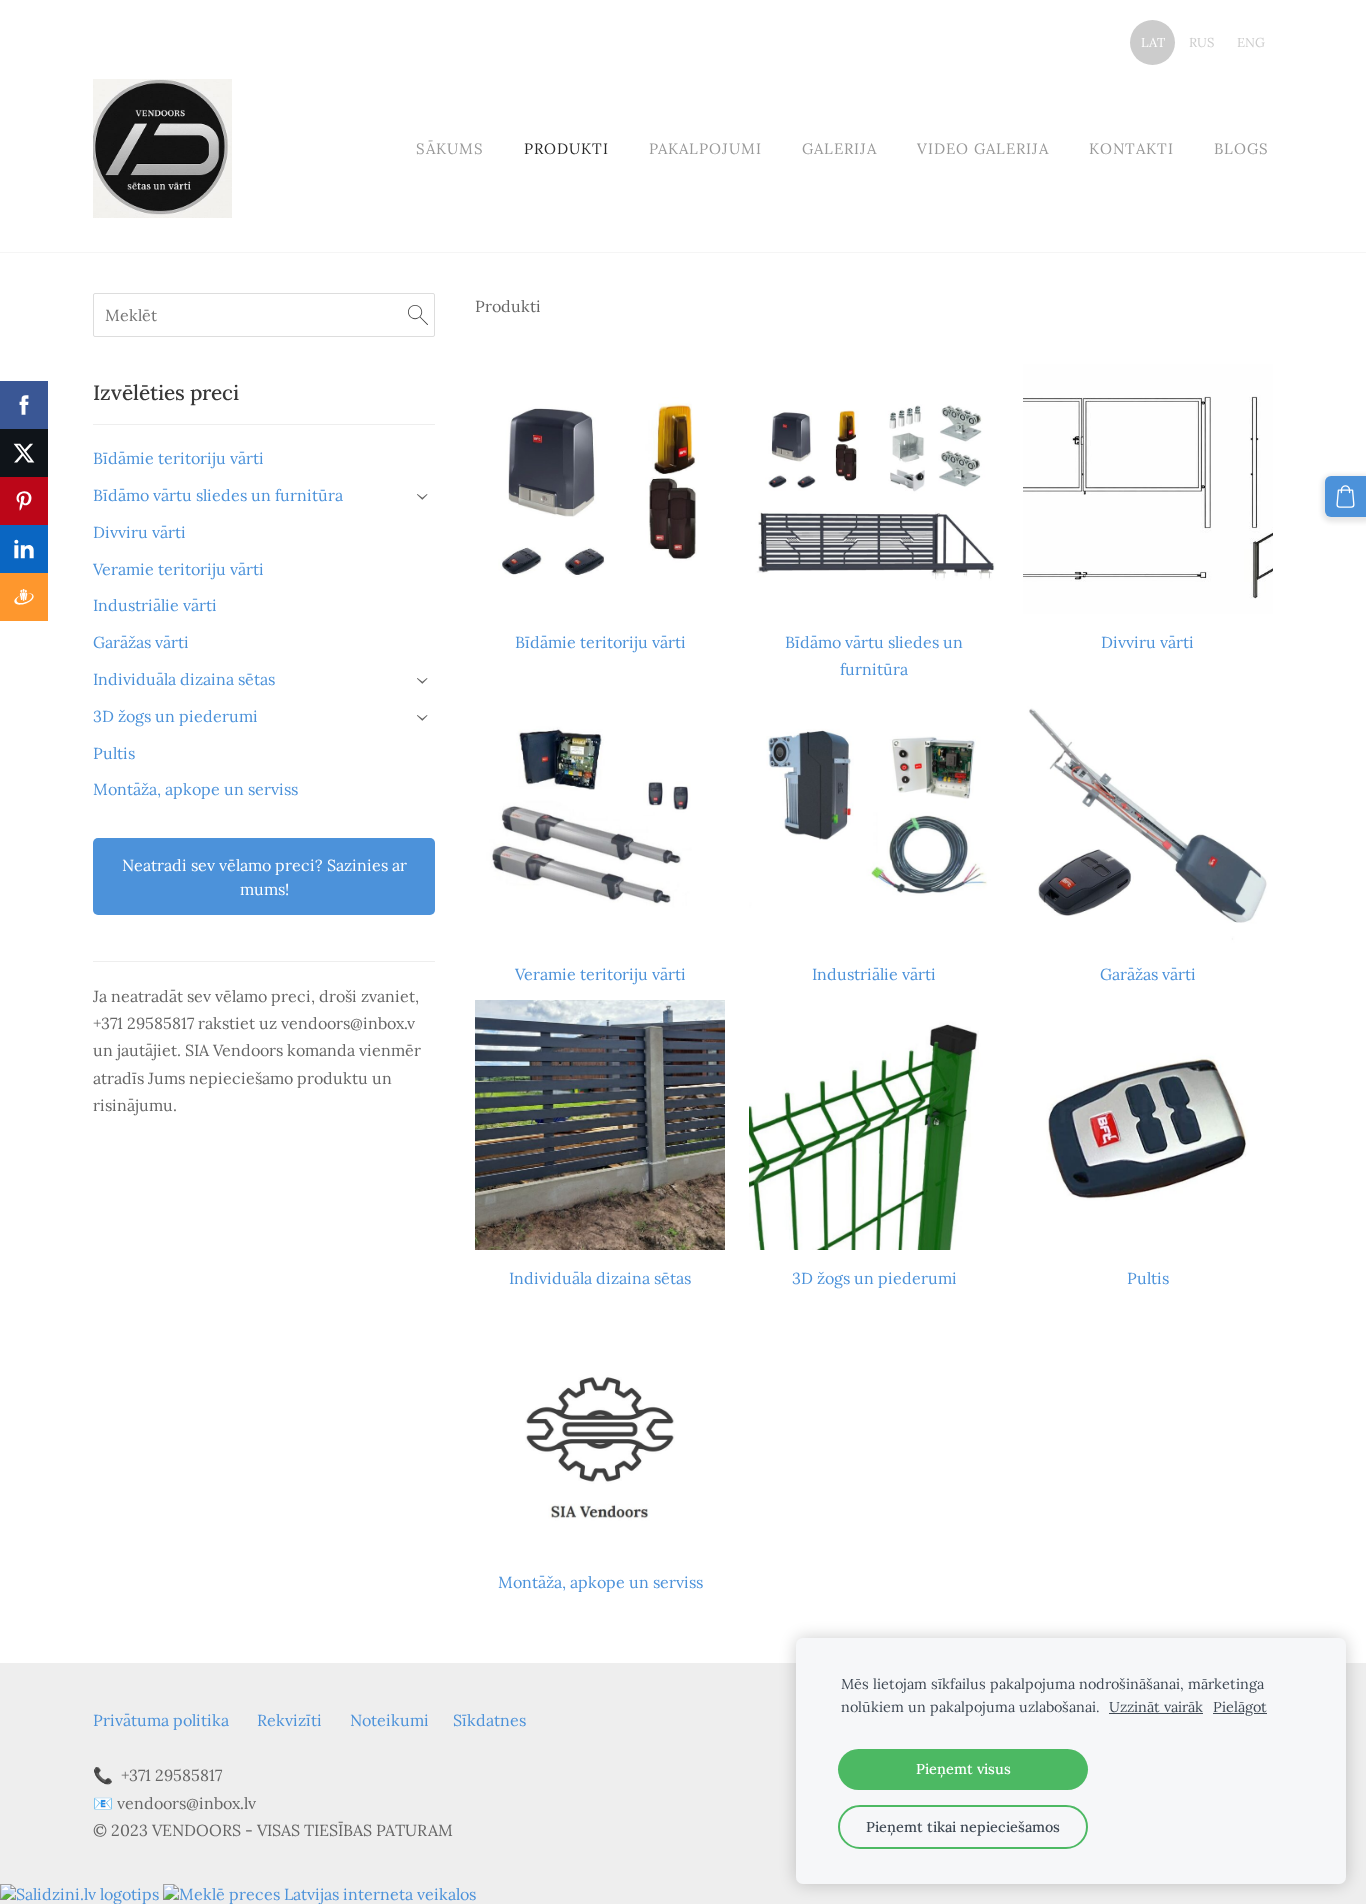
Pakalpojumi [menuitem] (705, 148)
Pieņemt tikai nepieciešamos (963, 1827)
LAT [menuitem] (1153, 42)
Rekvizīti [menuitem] (289, 1720)
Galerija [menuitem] (839, 148)
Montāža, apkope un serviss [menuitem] (195, 789)
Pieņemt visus (963, 1769)
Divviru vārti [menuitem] (139, 532)
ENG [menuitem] (1251, 42)
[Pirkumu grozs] (1345, 496)
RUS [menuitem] (1201, 42)
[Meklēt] (418, 315)
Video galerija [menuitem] (983, 148)
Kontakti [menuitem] (1131, 148)
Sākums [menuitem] (450, 148)
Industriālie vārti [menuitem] (155, 605)
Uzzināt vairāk (1156, 1707)
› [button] (424, 496)
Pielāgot (1240, 1707)
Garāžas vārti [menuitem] (141, 642)
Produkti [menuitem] (566, 148)
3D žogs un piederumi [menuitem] (175, 716)
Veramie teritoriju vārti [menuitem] (178, 569)
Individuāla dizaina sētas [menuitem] (184, 679)
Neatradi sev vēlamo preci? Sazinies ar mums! (264, 877)
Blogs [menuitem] (1241, 148)
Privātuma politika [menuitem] (161, 1720)
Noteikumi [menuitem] (389, 1720)
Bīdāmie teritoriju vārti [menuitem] (178, 458)
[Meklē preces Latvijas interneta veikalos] (319, 1894)
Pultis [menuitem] (114, 753)
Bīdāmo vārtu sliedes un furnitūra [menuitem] (218, 495)
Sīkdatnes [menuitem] (489, 1720)
